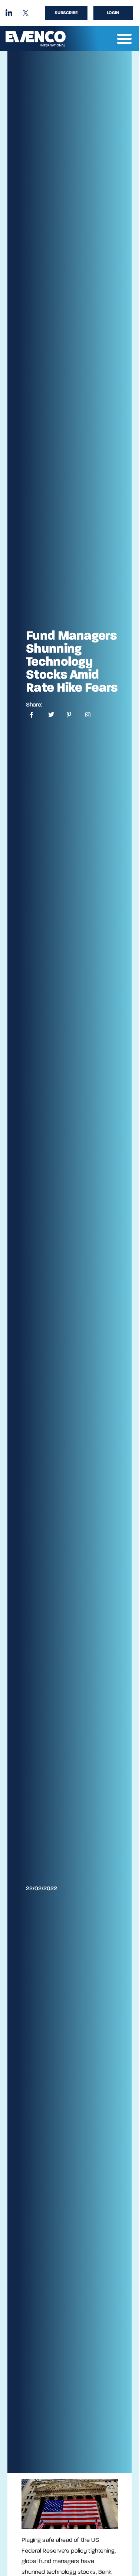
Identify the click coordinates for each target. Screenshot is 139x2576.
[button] (125, 39)
